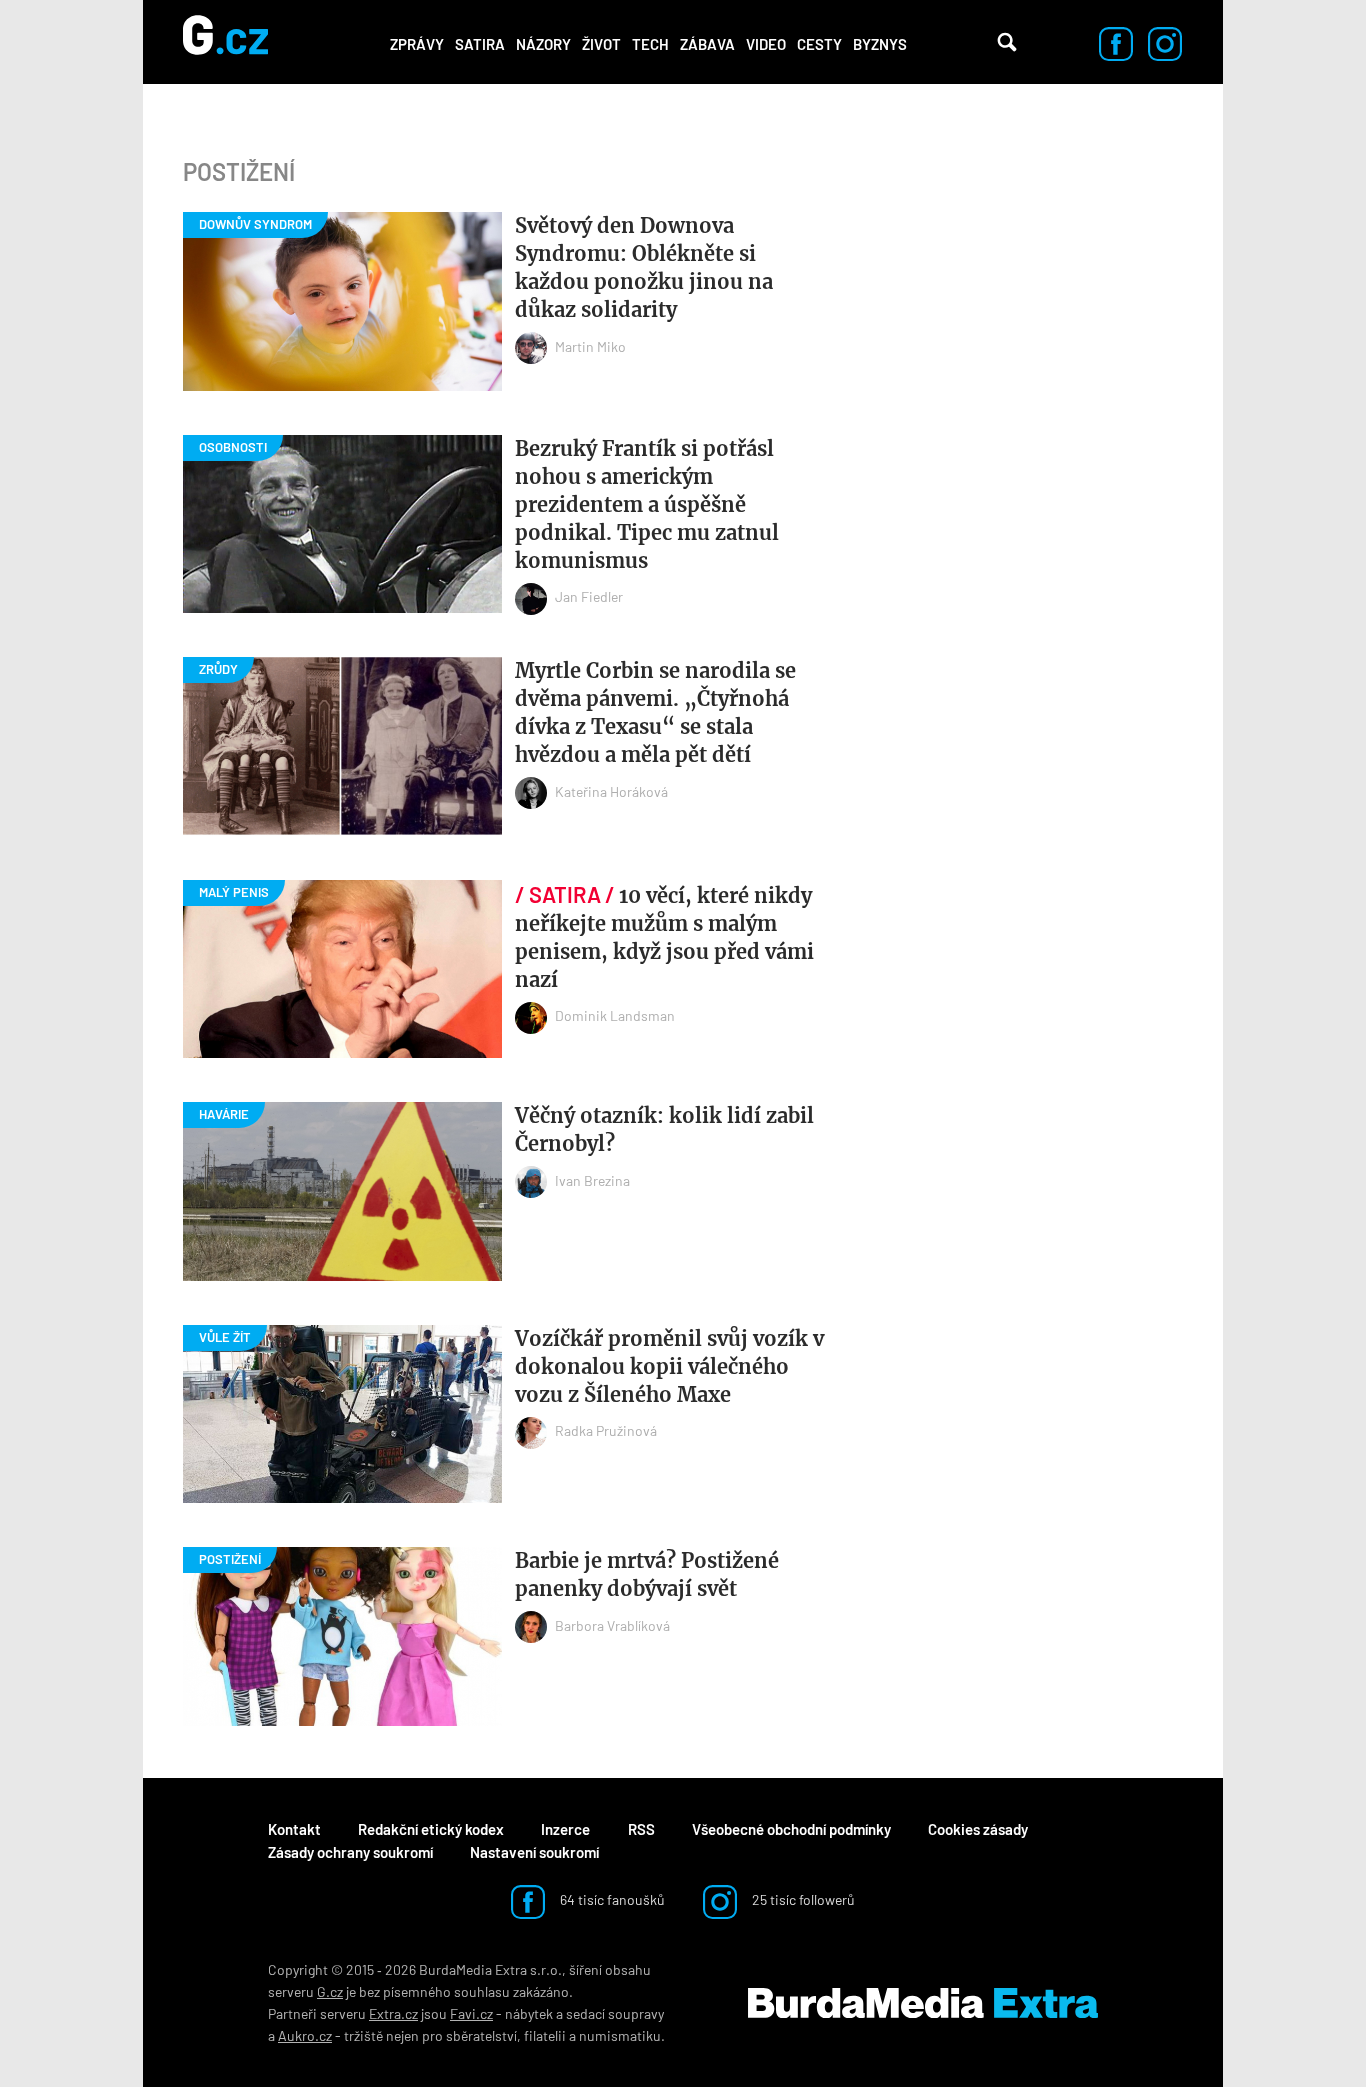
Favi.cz (471, 2013)
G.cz (330, 1991)
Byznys (880, 44)
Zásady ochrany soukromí (350, 1852)
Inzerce (565, 1829)
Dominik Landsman (615, 1015)
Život (601, 44)
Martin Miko (590, 346)
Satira (480, 44)
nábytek (529, 2013)
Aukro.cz (305, 2035)
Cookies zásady (978, 1829)
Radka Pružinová (606, 1430)
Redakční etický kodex (431, 1829)
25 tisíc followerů (802, 1899)
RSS (641, 1829)
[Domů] (225, 42)
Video (766, 44)
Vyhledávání (1007, 42)
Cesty (819, 44)
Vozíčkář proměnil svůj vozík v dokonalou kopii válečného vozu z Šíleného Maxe (669, 1366)
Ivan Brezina (592, 1180)
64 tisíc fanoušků (611, 1899)
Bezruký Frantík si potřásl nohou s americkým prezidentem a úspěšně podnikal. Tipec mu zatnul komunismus (647, 504)
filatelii (545, 2035)
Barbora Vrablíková (612, 1625)
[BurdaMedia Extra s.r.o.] (923, 2003)
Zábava (707, 44)
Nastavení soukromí (534, 1852)
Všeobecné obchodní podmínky (791, 1829)
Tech (650, 44)
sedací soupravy (615, 2013)
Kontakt (294, 1829)
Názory (543, 44)
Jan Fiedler (589, 596)
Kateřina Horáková (611, 791)
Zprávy (417, 44)
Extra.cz (393, 2013)
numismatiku (620, 2035)
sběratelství (481, 2035)
